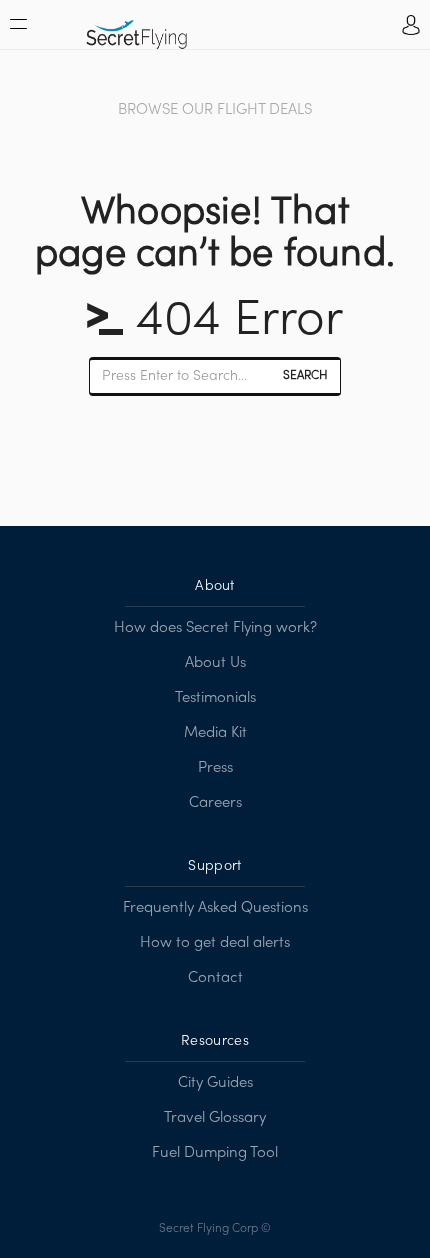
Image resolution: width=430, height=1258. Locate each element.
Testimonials (215, 698)
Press (215, 768)
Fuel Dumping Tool (215, 1153)
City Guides (215, 1083)
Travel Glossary (215, 1118)
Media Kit (215, 733)
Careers (215, 803)
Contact (215, 978)
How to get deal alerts (215, 943)
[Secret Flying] (137, 28)
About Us (215, 663)
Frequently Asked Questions (215, 908)
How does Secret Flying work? (215, 628)
